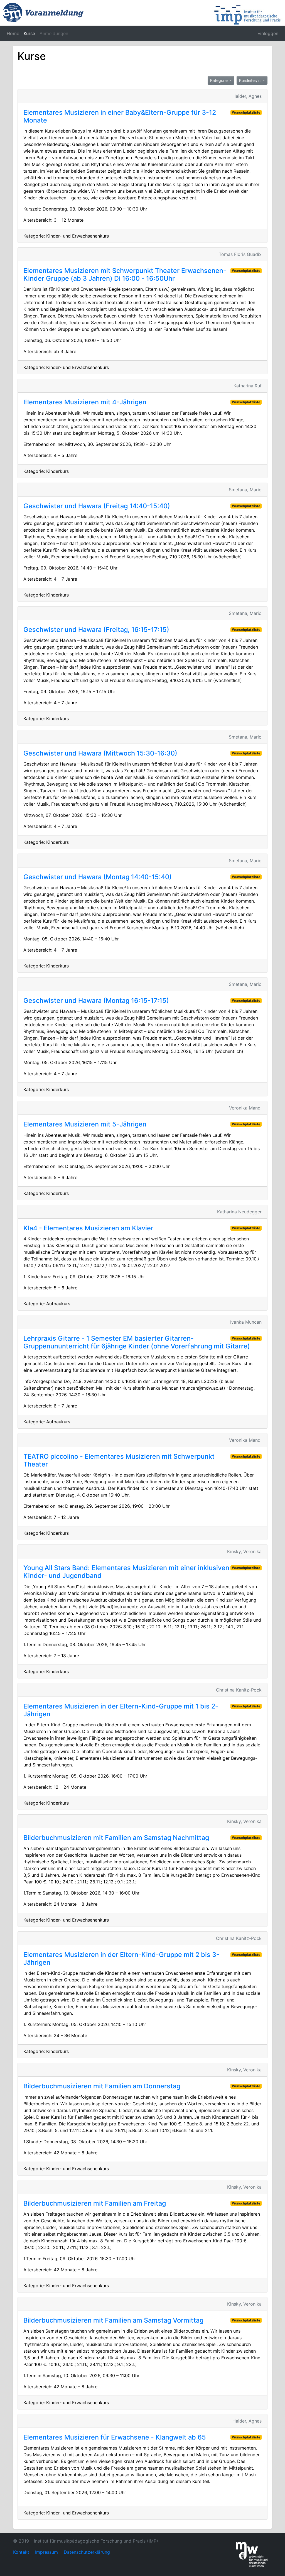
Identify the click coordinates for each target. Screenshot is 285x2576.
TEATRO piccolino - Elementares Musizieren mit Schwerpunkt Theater (119, 1460)
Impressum (46, 2552)
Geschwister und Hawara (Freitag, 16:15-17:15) (96, 630)
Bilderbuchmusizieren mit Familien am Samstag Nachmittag (116, 1838)
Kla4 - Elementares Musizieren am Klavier (88, 1228)
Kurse (29, 33)
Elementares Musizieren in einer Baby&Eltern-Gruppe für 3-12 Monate (120, 116)
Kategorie (219, 80)
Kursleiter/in (250, 80)
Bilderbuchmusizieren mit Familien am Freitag (95, 2203)
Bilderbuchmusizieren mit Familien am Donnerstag (102, 2086)
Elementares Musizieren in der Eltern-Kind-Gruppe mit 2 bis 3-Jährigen (121, 1958)
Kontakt (21, 2552)
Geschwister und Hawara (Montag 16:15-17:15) (96, 1000)
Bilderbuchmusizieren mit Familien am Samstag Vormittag (113, 2320)
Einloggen (268, 33)
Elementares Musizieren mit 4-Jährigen (85, 402)
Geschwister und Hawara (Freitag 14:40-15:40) (97, 506)
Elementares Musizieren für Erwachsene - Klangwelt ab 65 (115, 2437)
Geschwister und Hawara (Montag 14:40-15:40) (98, 877)
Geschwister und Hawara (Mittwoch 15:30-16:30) (100, 753)
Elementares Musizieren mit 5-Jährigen (85, 1124)
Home (13, 33)
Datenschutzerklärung (87, 2552)
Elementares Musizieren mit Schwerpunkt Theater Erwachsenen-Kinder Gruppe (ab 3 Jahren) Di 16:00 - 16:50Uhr (125, 274)
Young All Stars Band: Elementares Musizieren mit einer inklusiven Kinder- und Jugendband (126, 1572)
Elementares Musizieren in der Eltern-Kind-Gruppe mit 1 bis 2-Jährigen (121, 1710)
